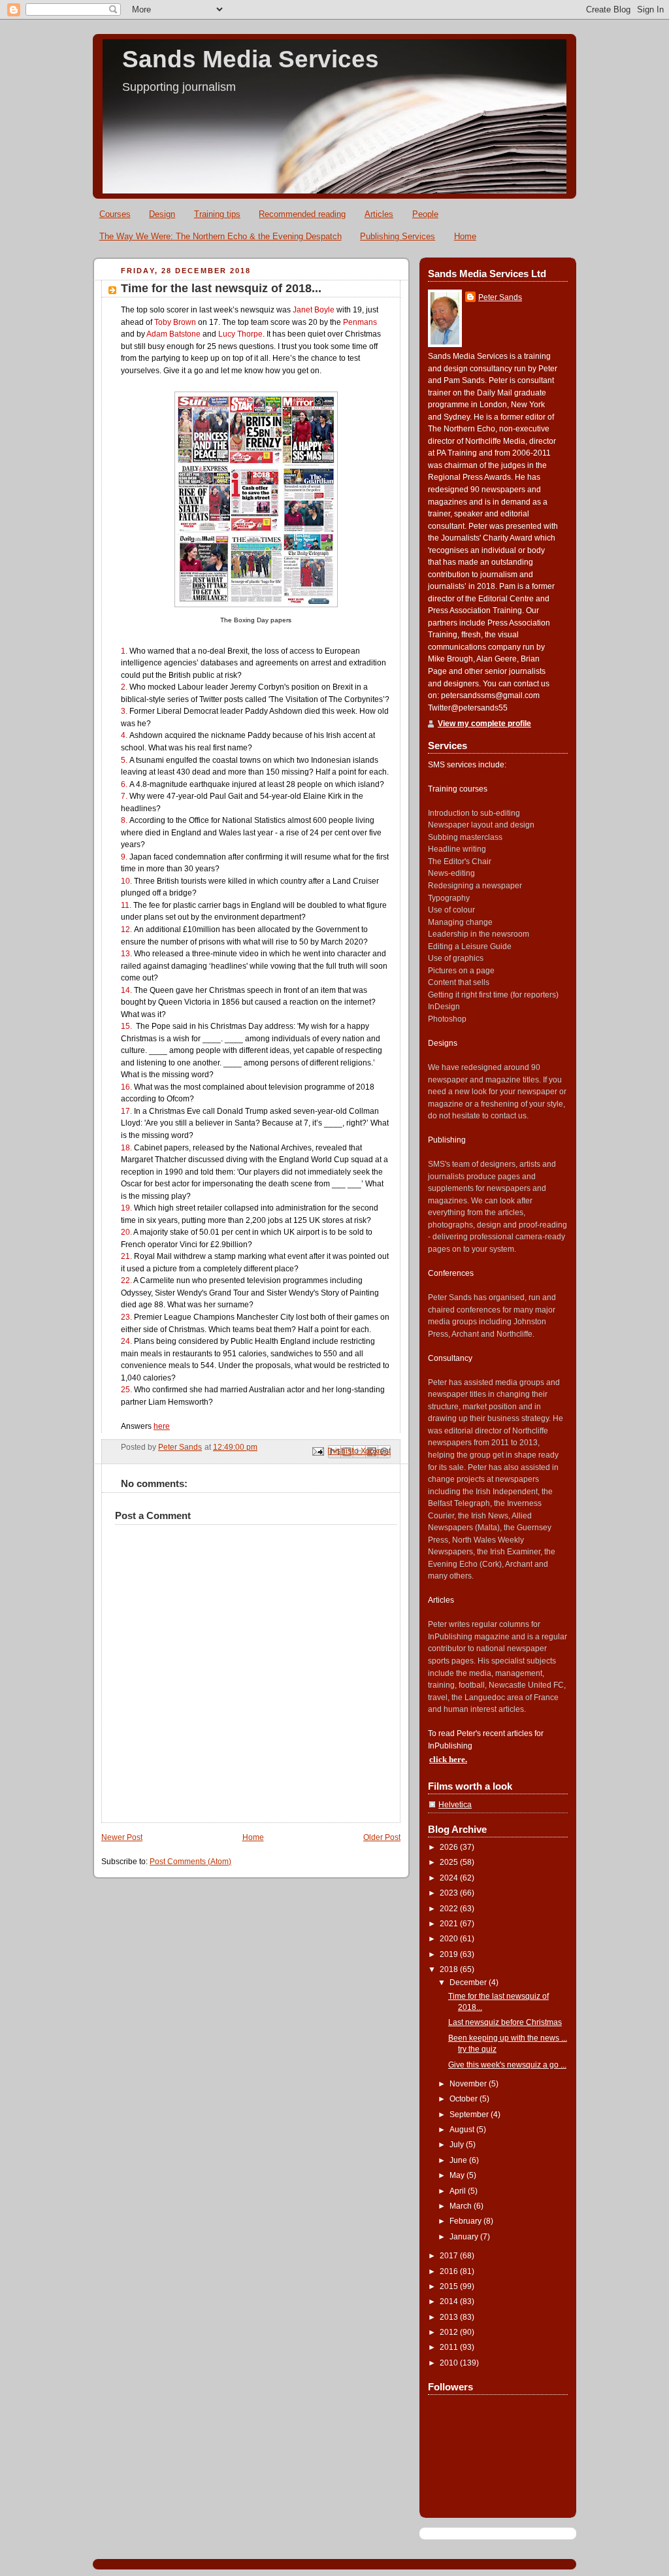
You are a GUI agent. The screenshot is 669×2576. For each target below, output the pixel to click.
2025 (450, 1862)
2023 (450, 1893)
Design (162, 214)
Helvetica (455, 1805)
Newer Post (122, 1837)
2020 (450, 1939)
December (469, 1982)
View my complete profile (484, 724)
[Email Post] (317, 1451)
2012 (450, 2332)
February (466, 2221)
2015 (450, 2286)
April (459, 2191)
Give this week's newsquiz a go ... (507, 2065)
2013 (450, 2317)
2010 (450, 2363)
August (463, 2130)
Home (465, 236)
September (470, 2115)
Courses (115, 214)
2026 (450, 1847)
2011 (450, 2347)
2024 (450, 1878)
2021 (450, 1924)
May (458, 2175)
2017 (450, 2256)
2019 (450, 1954)
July (458, 2145)
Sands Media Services (251, 59)
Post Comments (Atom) (190, 1862)
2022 (450, 1909)
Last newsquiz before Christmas (505, 2022)
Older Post (382, 1837)
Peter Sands (500, 297)
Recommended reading (302, 214)
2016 (450, 2271)
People (425, 214)
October (465, 2099)
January (465, 2237)
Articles (379, 214)
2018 (450, 1969)
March (462, 2206)
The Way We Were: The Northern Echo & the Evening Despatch (220, 236)
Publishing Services (398, 236)
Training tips (217, 214)
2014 (450, 2301)
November (469, 2084)
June (459, 2160)
